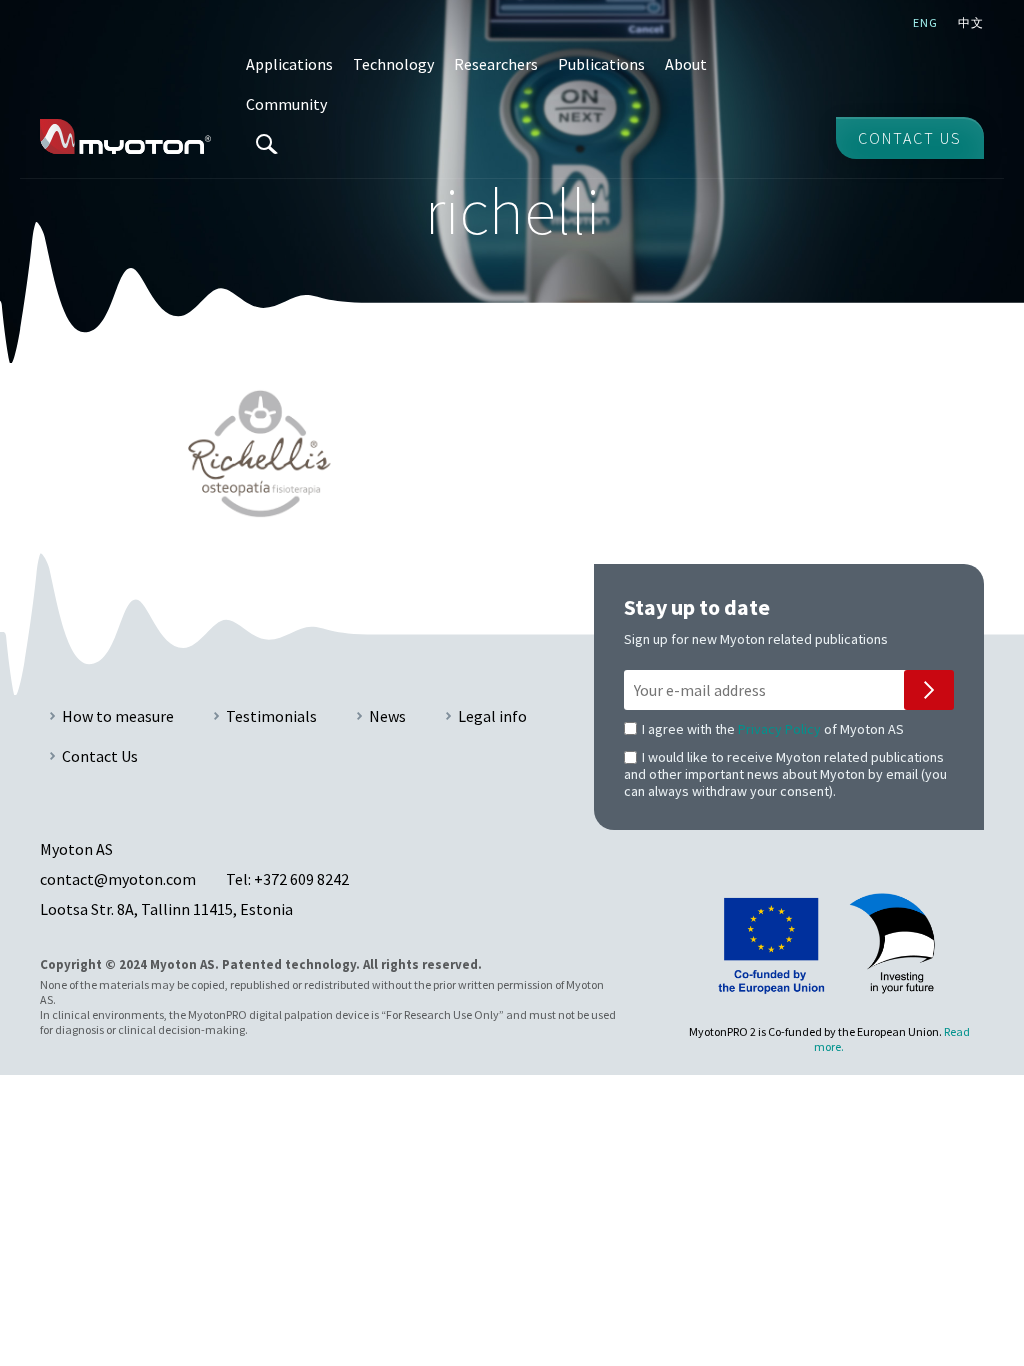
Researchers (496, 64)
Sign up (929, 690)
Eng (925, 22)
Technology (393, 64)
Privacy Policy (779, 729)
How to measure (118, 716)
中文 (971, 22)
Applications (289, 64)
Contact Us (100, 756)
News (387, 716)
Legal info (492, 716)
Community (286, 104)
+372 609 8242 (301, 879)
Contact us (910, 138)
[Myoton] (125, 136)
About (686, 64)
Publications (601, 64)
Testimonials (271, 716)
